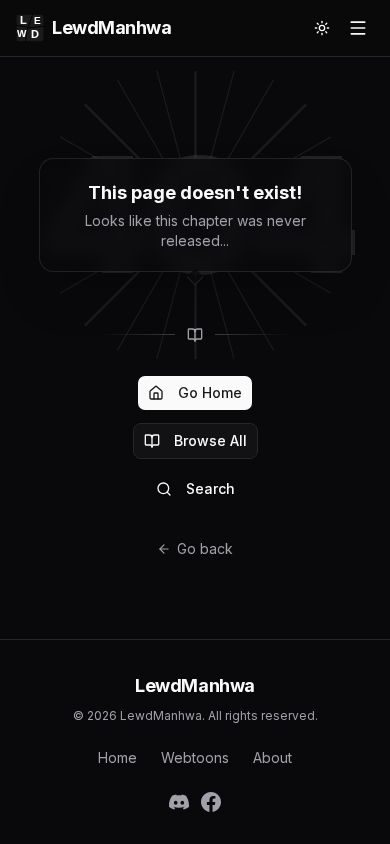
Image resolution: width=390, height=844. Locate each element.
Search (210, 488)
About (272, 757)
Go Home (210, 392)
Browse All (210, 440)
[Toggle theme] (322, 28)
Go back (205, 548)
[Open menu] (358, 28)
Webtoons (195, 757)
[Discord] (179, 802)
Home (117, 757)
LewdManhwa (112, 27)
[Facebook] (211, 802)
